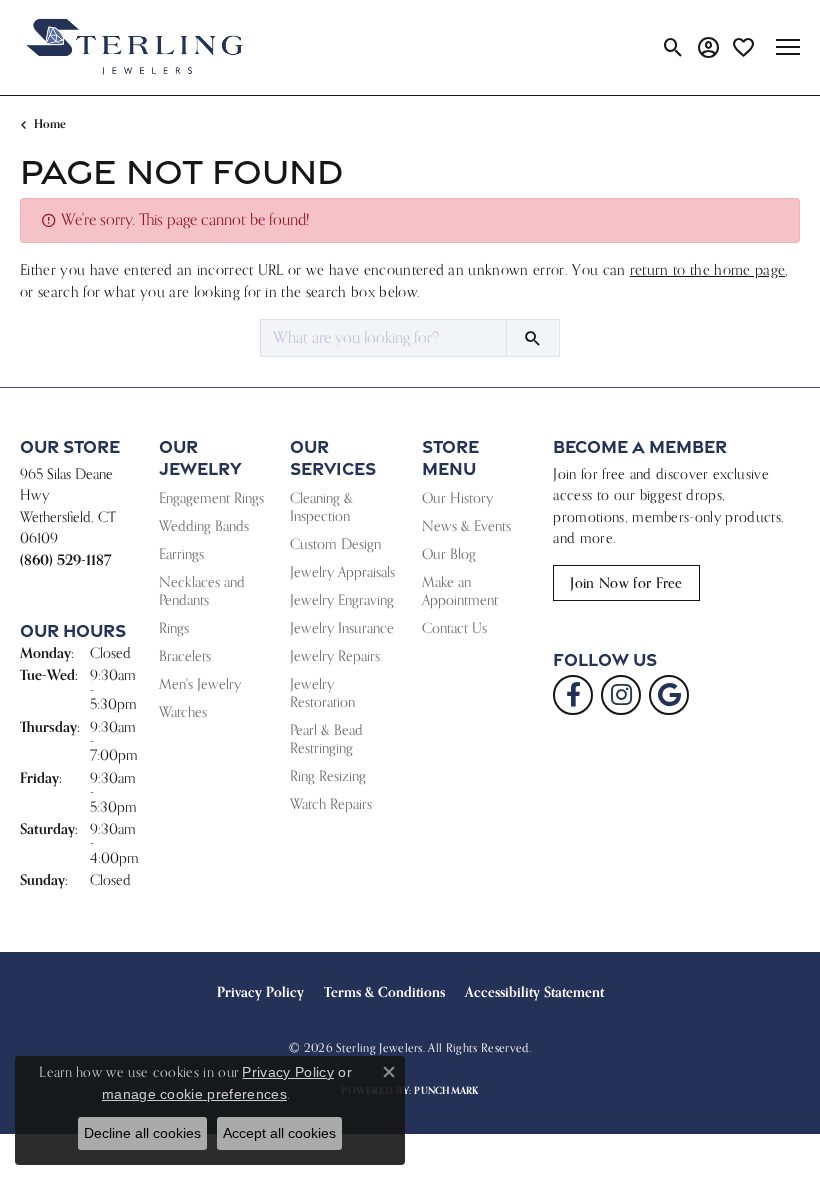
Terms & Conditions (384, 992)
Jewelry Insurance (342, 627)
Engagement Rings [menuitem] (211, 497)
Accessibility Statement (534, 992)
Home (50, 123)
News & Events (466, 525)
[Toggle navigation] (788, 47)
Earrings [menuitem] (181, 553)
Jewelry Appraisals (342, 571)
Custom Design (335, 543)
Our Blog (449, 553)
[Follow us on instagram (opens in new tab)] (621, 695)
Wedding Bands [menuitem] (204, 525)
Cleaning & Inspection (321, 506)
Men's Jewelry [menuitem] (200, 683)
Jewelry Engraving (342, 599)
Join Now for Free (626, 582)
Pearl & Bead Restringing (326, 738)
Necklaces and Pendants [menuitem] (202, 590)
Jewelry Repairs (335, 655)
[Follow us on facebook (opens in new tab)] (573, 695)
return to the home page (707, 269)
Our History (457, 497)
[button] (673, 47)
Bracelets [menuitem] (185, 655)
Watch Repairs (331, 803)
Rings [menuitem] (174, 627)
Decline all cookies (142, 1133)
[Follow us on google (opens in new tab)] (669, 695)
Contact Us (454, 627)
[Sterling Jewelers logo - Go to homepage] (135, 47)
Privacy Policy (260, 992)
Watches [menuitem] (183, 711)
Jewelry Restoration (322, 692)
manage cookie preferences (194, 1094)
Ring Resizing (328, 775)
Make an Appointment (460, 590)
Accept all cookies (279, 1133)
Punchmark (446, 1090)
